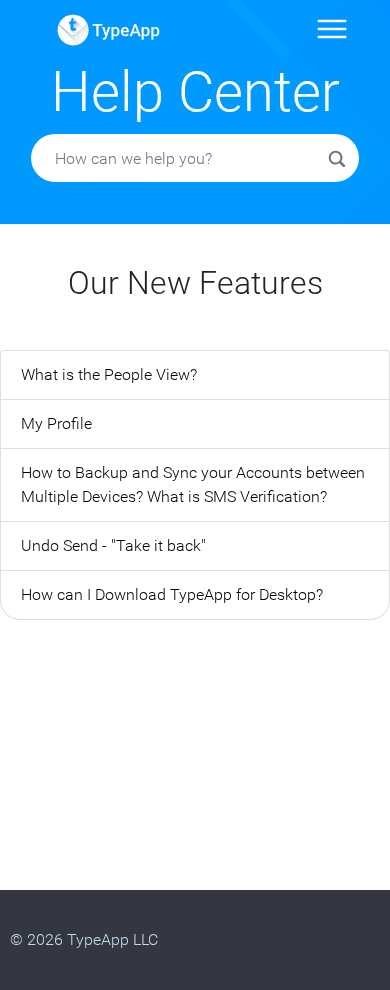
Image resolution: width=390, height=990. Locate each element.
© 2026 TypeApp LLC (84, 939)
